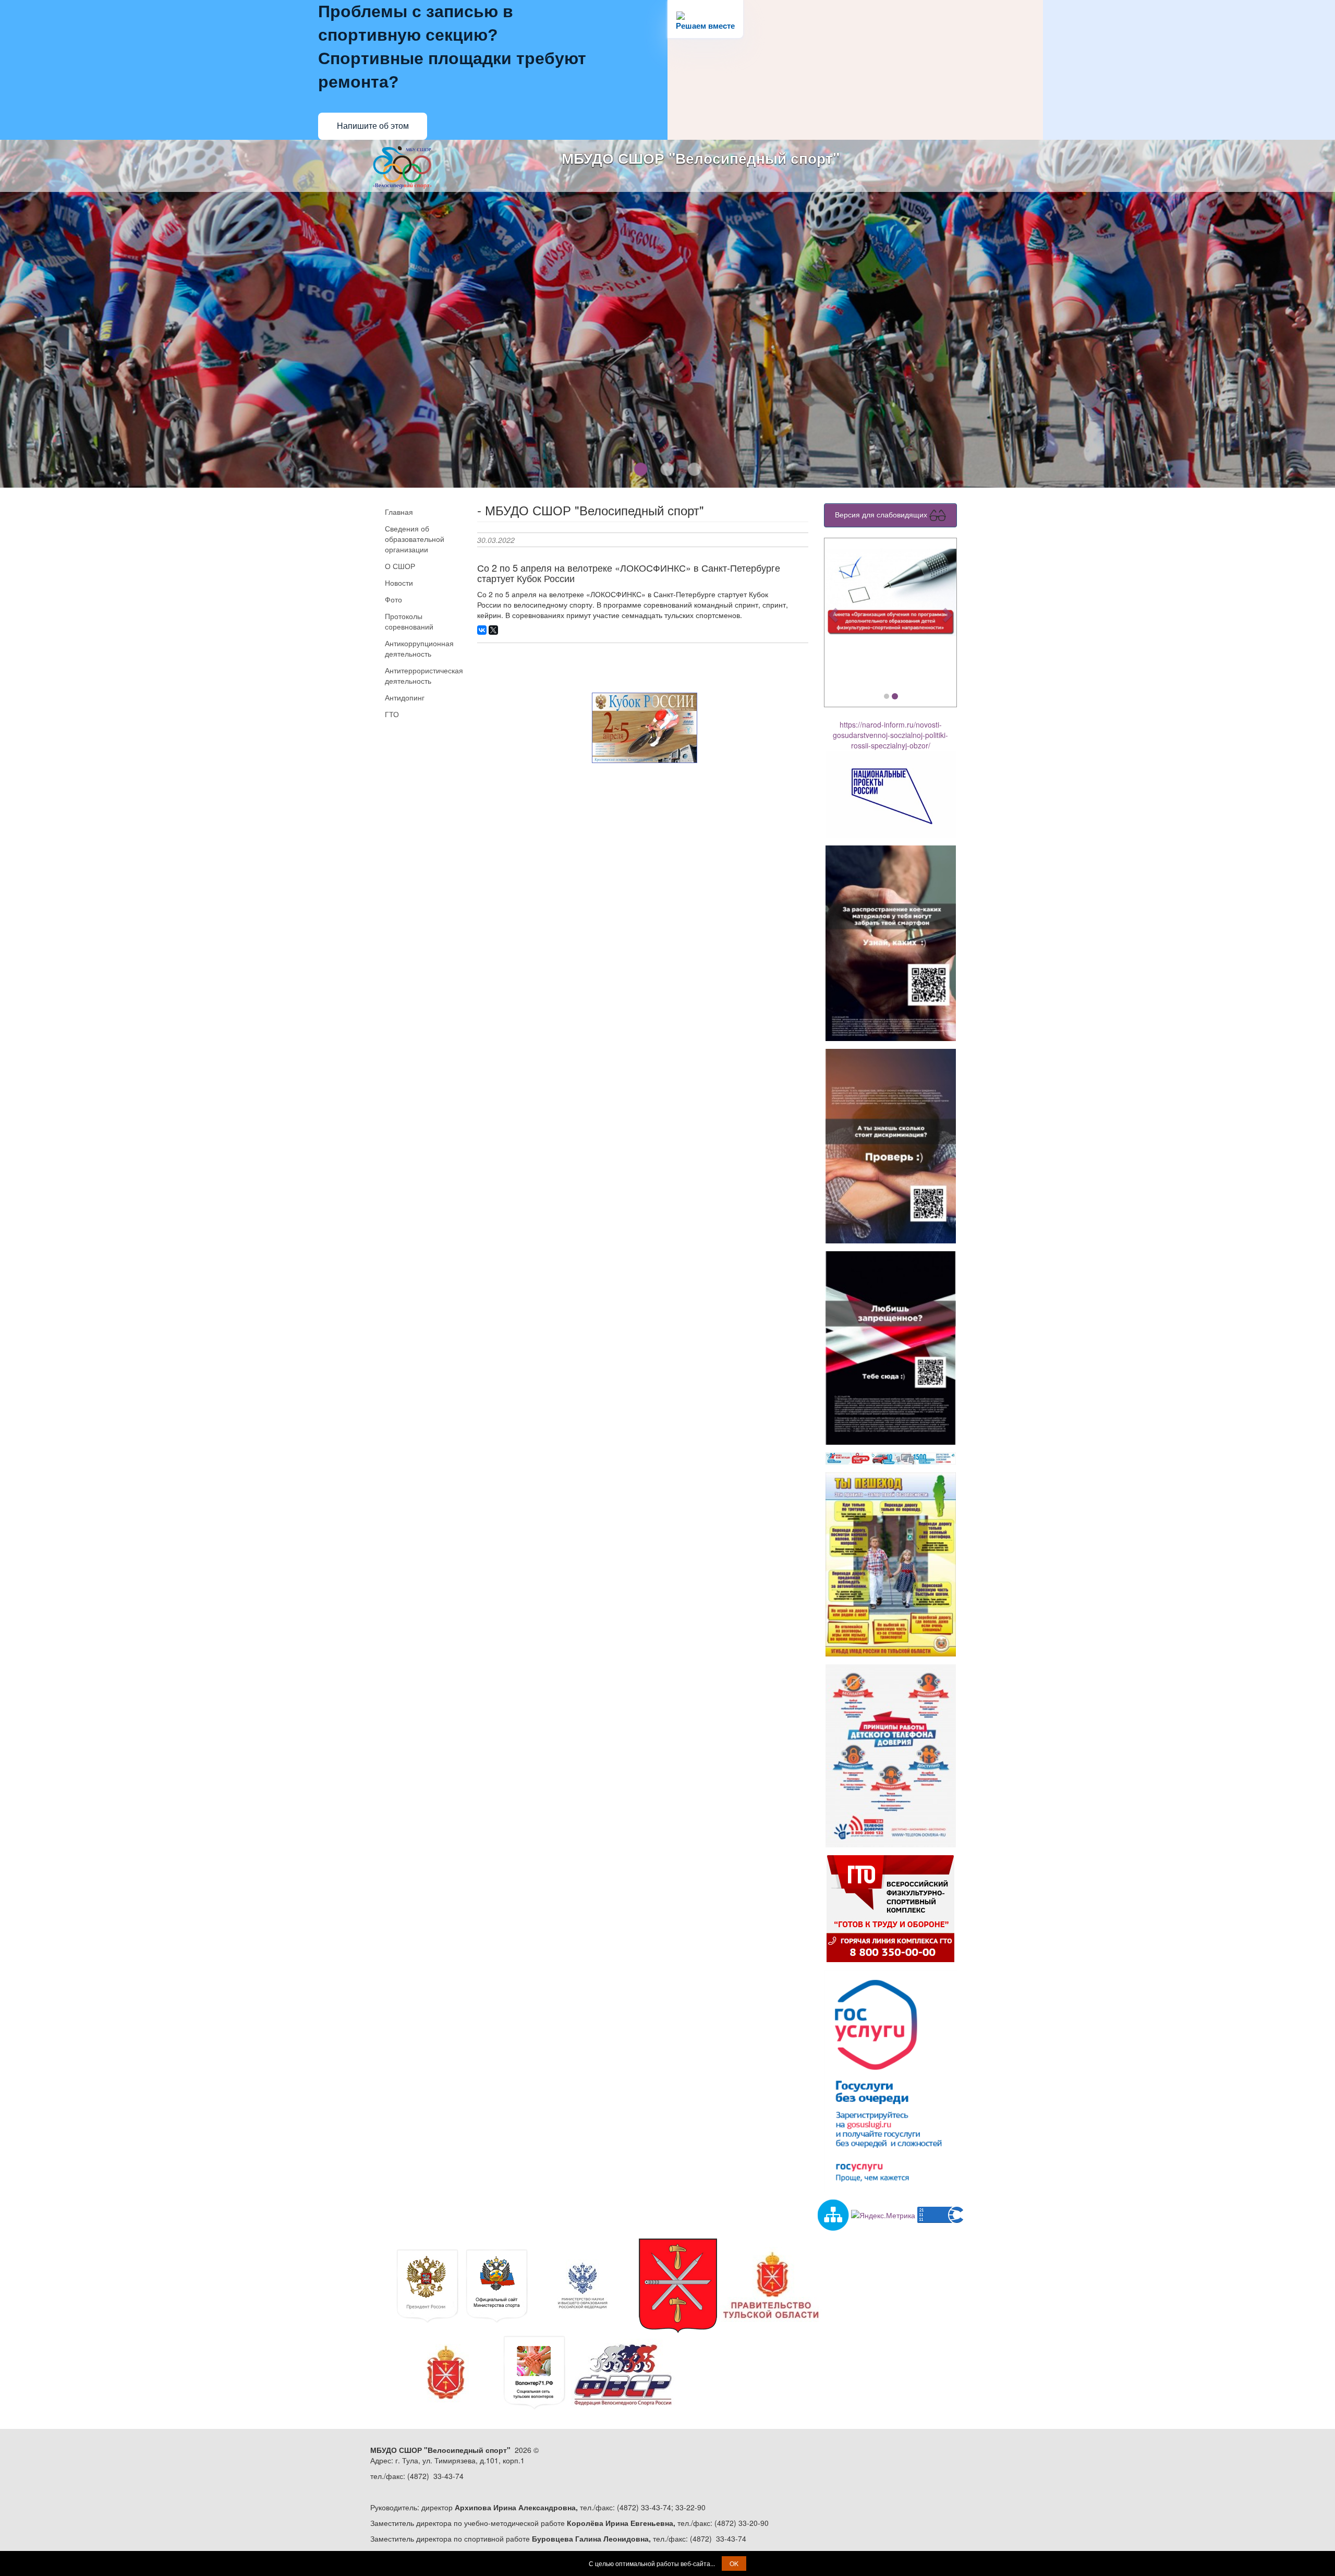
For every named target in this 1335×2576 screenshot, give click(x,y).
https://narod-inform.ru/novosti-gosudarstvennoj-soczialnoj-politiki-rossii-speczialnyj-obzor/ (890, 735)
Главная (399, 512)
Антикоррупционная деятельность (419, 648)
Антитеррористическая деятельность (423, 675)
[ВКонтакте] (482, 630)
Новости (399, 583)
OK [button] (734, 2563)
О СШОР (400, 566)
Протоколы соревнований (409, 621)
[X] (493, 630)
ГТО (392, 714)
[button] (834, 615)
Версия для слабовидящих (882, 514)
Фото (393, 599)
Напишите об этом (373, 126)
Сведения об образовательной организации (415, 539)
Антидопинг (405, 697)
